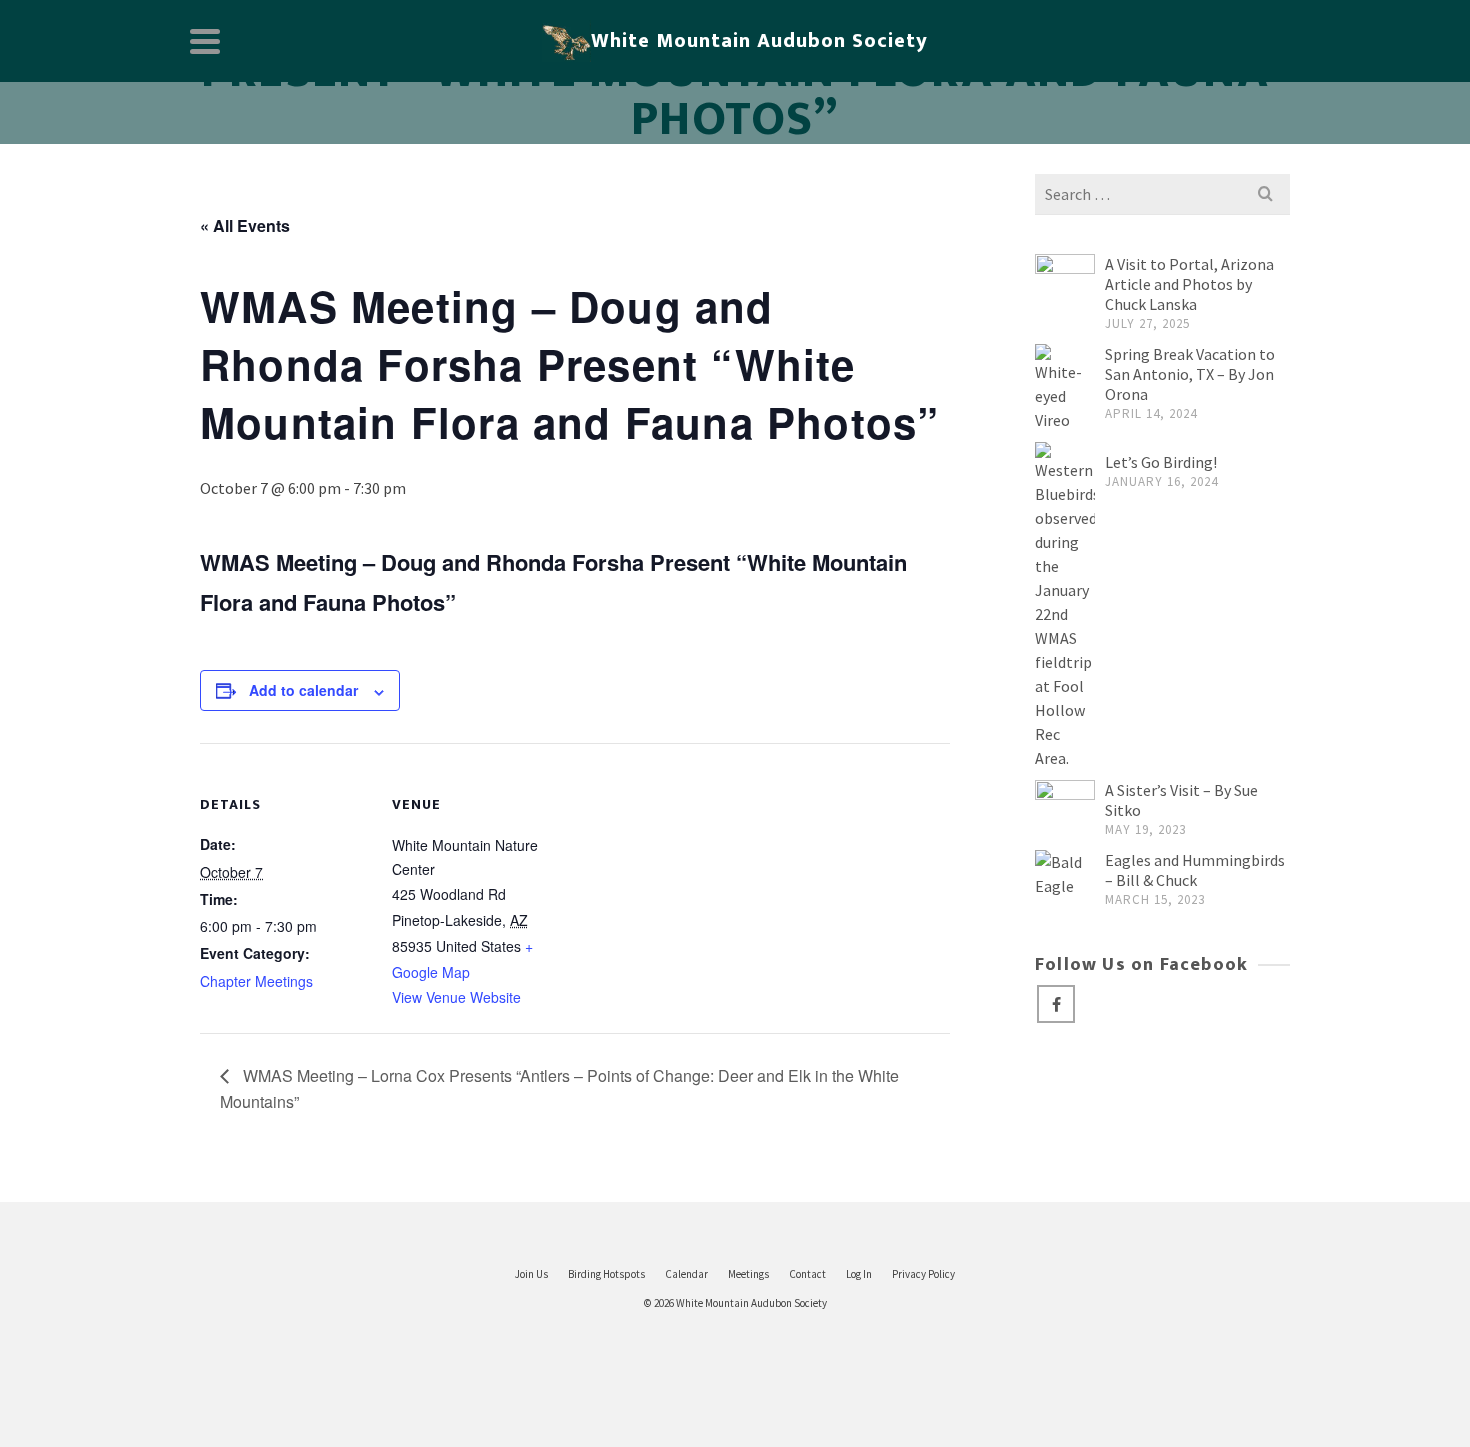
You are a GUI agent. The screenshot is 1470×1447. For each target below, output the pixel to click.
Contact (807, 1274)
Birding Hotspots (606, 1274)
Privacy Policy (923, 1274)
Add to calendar (303, 690)
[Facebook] (1056, 1004)
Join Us (531, 1274)
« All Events (245, 225)
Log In (859, 1274)
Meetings (748, 1274)
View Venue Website (456, 997)
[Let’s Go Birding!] (1065, 606)
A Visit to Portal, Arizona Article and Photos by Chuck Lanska (1189, 284)
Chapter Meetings (256, 981)
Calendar (686, 1274)
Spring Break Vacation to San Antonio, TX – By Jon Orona (1190, 374)
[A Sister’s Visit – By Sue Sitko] (1065, 810)
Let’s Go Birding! (1161, 462)
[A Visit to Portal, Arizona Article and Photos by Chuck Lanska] (1065, 284)
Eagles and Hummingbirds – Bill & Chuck (1195, 870)
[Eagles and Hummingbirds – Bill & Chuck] (1065, 874)
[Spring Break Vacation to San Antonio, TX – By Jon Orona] (1065, 388)
